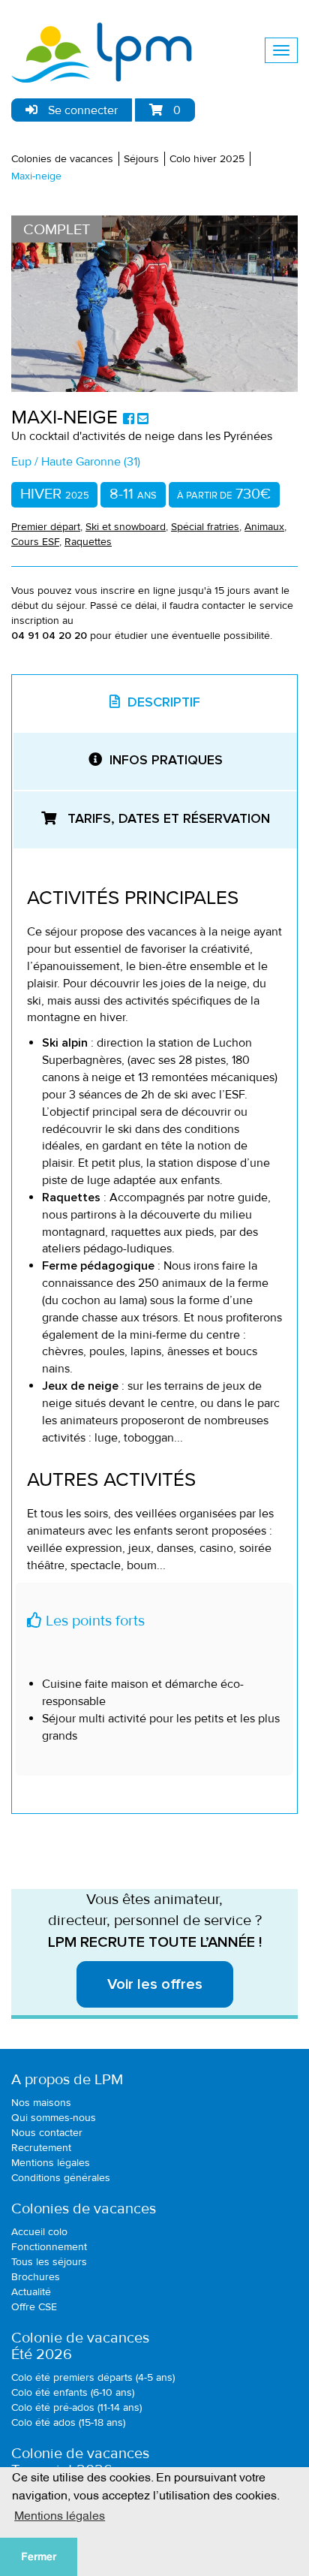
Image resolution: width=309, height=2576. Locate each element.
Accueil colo (39, 2232)
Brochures (36, 2277)
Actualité (31, 2292)
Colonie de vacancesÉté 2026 (80, 2346)
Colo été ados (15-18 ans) (68, 2422)
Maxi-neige (36, 176)
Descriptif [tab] (164, 703)
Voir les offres (155, 1984)
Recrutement (41, 2148)
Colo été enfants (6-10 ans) (73, 2392)
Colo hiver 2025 (207, 159)
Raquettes (88, 542)
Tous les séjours (49, 2262)
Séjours (141, 159)
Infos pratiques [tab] (166, 761)
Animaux (264, 527)
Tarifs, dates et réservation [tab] (167, 819)
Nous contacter (47, 2133)
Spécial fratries (205, 527)
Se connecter (81, 110)
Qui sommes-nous (54, 2118)
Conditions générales (61, 2178)
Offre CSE (34, 2307)
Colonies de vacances (62, 159)
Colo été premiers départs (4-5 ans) (93, 2377)
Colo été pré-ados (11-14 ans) (76, 2407)
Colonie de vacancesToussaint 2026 (80, 2462)
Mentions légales (51, 2163)
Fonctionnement (49, 2247)
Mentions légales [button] (60, 2514)
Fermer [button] (39, 2556)
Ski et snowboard (126, 527)
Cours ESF (35, 542)
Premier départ (46, 527)
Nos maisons (41, 2103)
